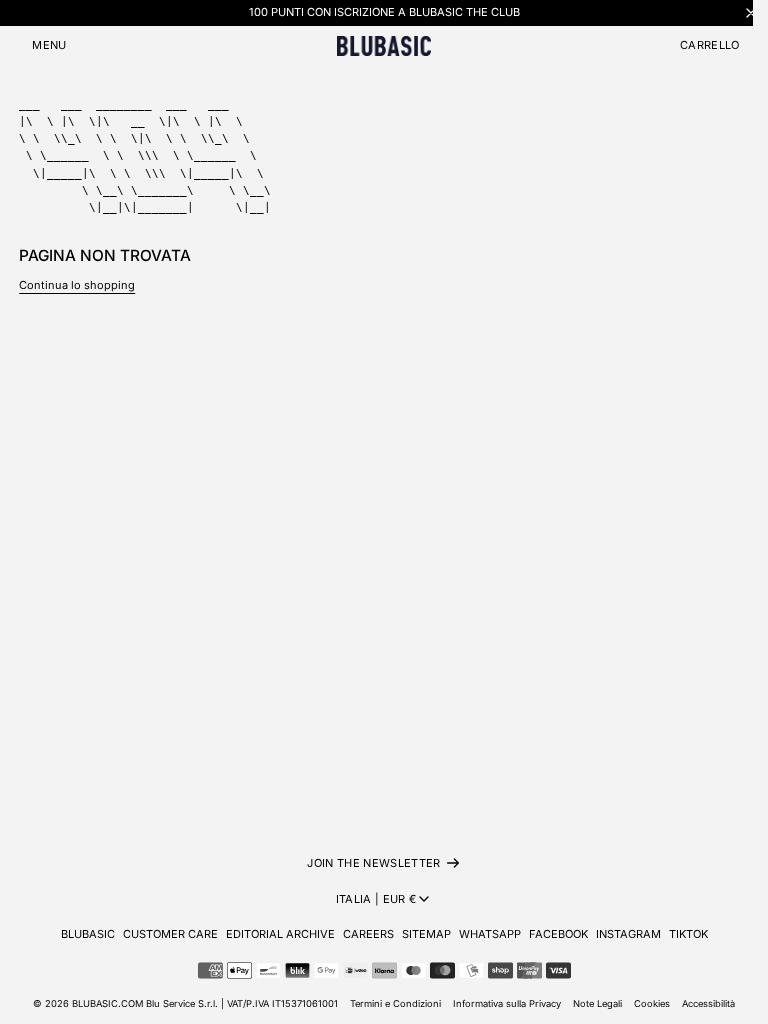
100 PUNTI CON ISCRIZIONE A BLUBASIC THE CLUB (384, 12)
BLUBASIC (88, 934)
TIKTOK (688, 934)
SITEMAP (426, 934)
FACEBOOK (558, 934)
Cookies (652, 1003)
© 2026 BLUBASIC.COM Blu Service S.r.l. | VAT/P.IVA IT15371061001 (185, 1003)
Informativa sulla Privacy (507, 1003)
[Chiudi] (751, 12)
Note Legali (597, 1003)
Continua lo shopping (77, 285)
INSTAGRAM (628, 934)
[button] (49, 45)
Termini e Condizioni (395, 1003)
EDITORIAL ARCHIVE (280, 934)
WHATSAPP (490, 934)
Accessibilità (708, 1003)
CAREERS (368, 934)
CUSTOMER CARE (170, 934)
